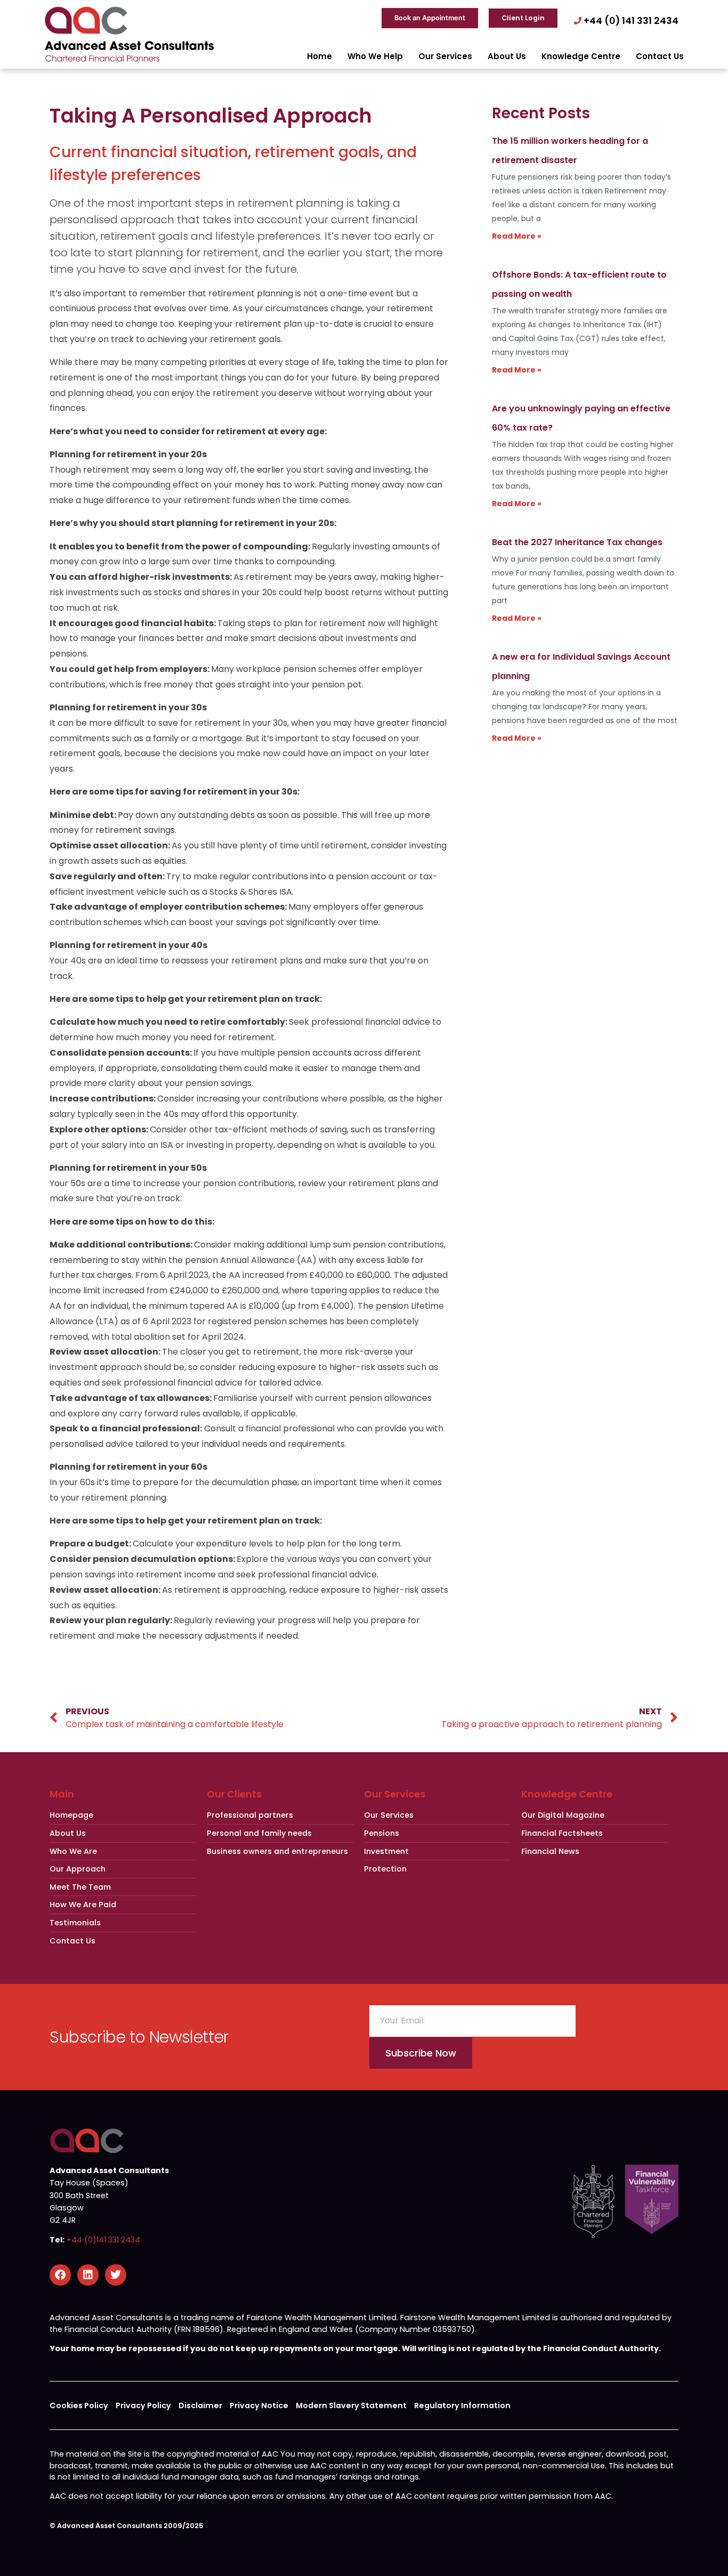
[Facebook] (60, 2275)
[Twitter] (116, 2275)
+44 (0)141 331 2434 (103, 2240)
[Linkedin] (88, 2275)
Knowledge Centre (581, 56)
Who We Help (375, 56)
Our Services (445, 56)
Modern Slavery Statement (351, 2405)
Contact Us (660, 56)
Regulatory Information (462, 2405)
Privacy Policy (143, 2405)
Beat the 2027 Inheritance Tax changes (577, 542)
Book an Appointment (430, 18)
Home (319, 56)
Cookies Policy (79, 2405)
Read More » (517, 236)
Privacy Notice (259, 2405)
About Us (507, 56)
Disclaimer (200, 2405)
